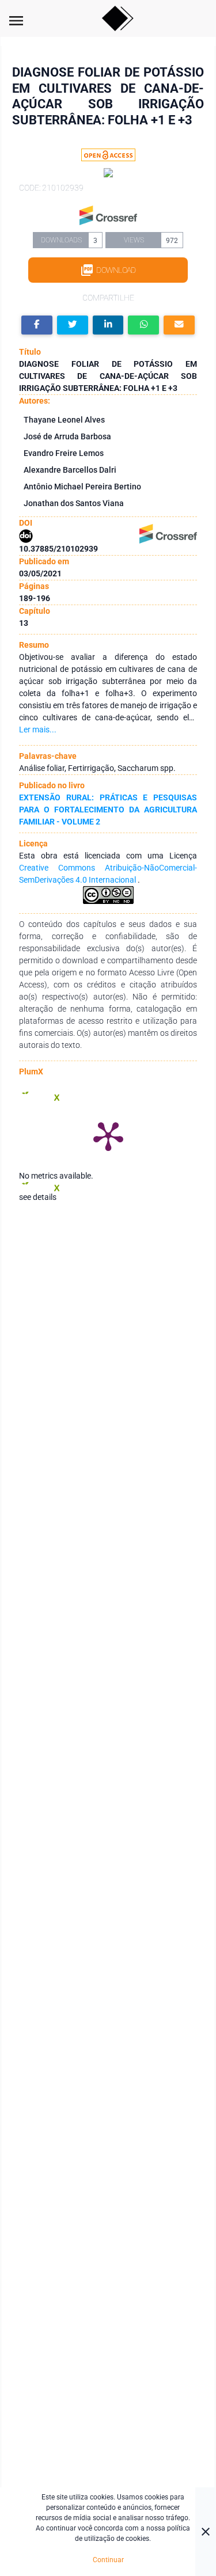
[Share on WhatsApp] (143, 325)
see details (38, 1197)
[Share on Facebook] (37, 325)
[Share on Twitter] (73, 325)
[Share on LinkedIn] (108, 325)
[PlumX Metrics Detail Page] (108, 1135)
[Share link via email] (179, 325)
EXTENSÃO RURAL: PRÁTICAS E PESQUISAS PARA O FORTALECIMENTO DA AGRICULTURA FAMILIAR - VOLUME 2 (108, 810)
